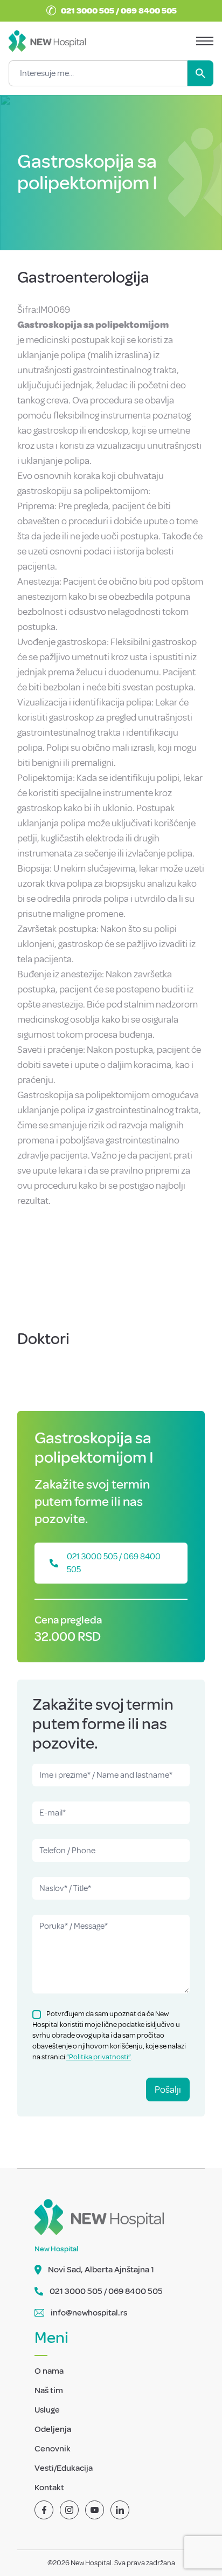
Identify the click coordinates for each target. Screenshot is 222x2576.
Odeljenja (53, 2429)
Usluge (47, 2410)
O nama (49, 2371)
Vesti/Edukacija (64, 2468)
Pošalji (168, 2089)
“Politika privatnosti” (99, 2057)
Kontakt (49, 2488)
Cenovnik (53, 2449)
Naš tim (49, 2390)
